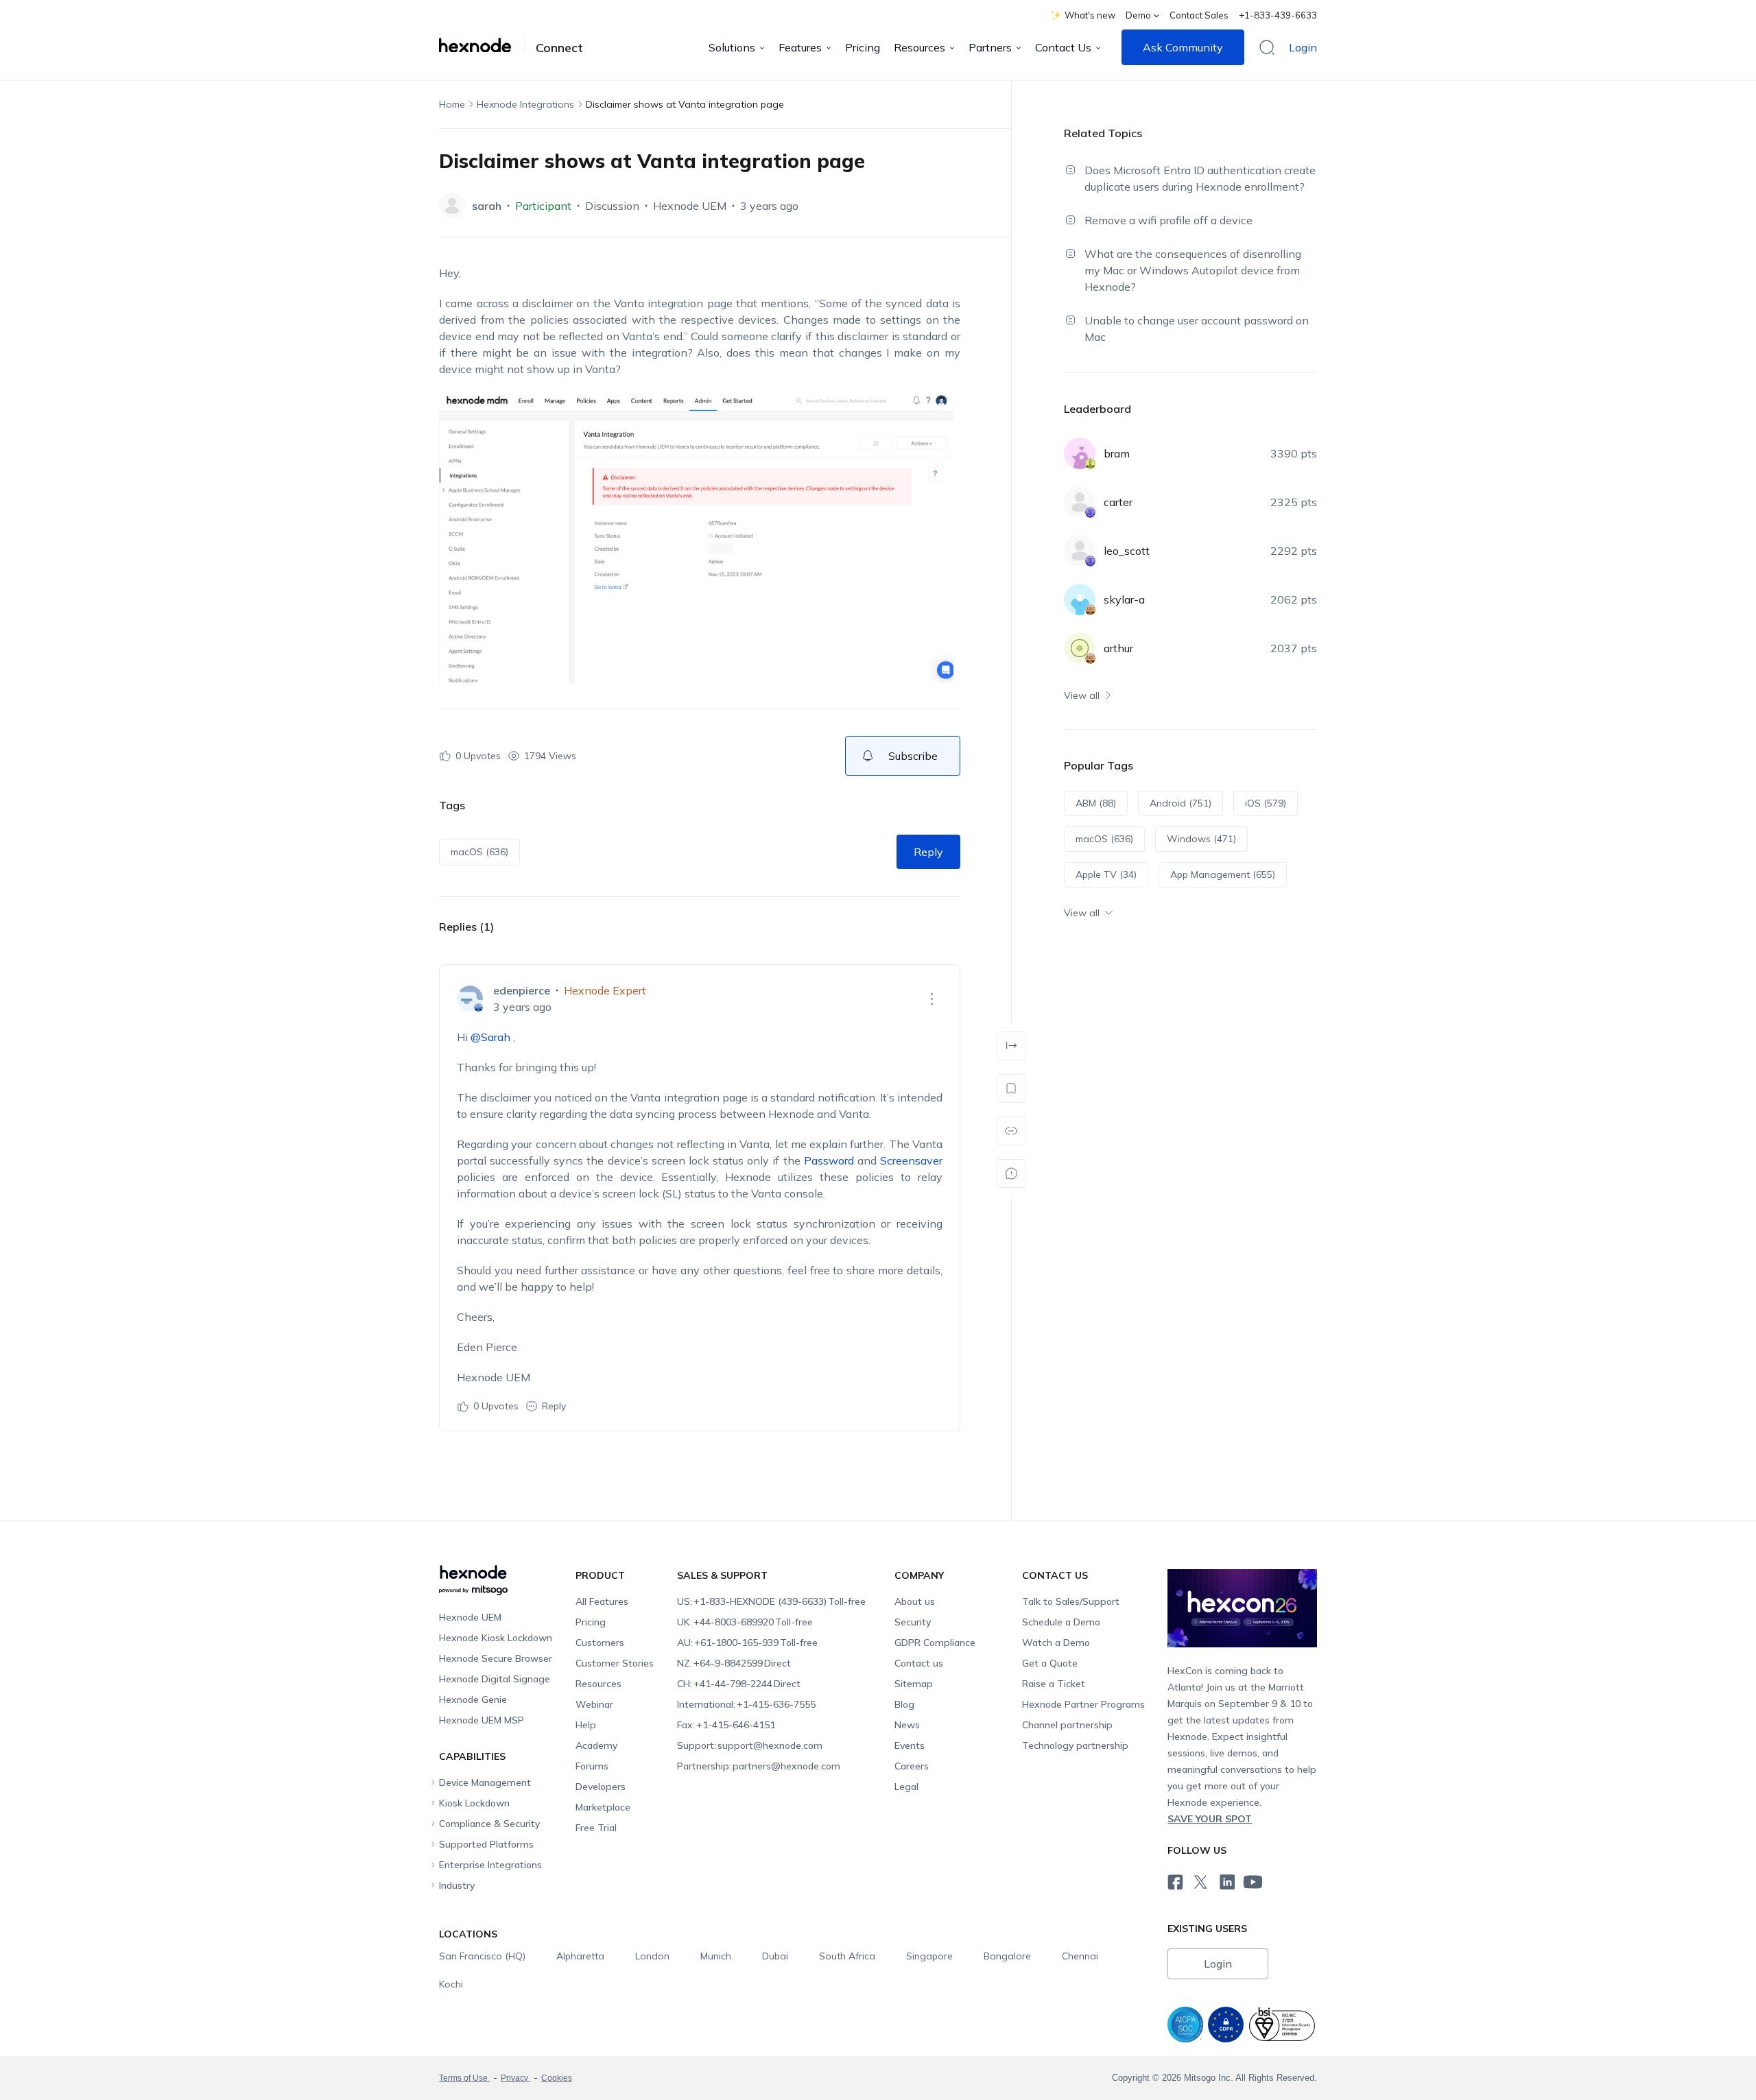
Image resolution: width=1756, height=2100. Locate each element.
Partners (990, 47)
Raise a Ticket (1054, 1684)
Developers (601, 1787)
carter (1118, 502)
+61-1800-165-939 (747, 1643)
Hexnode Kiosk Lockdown (496, 1638)
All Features (602, 1601)
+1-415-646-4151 (726, 1725)
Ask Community (1183, 47)
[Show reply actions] (932, 999)
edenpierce (522, 990)
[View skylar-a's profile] (1080, 599)
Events (910, 1745)
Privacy (515, 2078)
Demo (1138, 15)
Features (800, 47)
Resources (919, 47)
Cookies (557, 2078)
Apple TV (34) (1106, 874)
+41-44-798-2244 (739, 1684)
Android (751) (1180, 803)
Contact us (919, 1663)
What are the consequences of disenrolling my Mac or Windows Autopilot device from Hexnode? (1193, 270)
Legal (906, 1787)
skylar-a (1124, 599)
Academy (596, 1745)
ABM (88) (1096, 803)
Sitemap (914, 1684)
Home (452, 104)
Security (913, 1622)
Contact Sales (1199, 15)
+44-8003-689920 (745, 1622)
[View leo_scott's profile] (1080, 551)
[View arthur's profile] (1080, 648)
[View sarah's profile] (452, 206)
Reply (928, 852)
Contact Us (1063, 47)
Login (1303, 47)
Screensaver (911, 1160)
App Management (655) (1223, 874)
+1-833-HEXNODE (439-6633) (771, 1601)
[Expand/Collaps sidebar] (1011, 1046)
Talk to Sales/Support (1071, 1601)
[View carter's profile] (1080, 502)
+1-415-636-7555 (746, 1704)
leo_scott (1127, 551)
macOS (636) (479, 852)
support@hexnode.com (750, 1745)
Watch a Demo (1056, 1643)
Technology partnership (1075, 1745)
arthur (1118, 648)
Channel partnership (1067, 1725)
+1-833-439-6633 (1278, 15)
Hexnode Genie (473, 1699)
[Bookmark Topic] (1011, 1088)
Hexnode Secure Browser (496, 1658)
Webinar (594, 1704)
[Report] (1011, 1173)
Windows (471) (1201, 839)
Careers (912, 1766)
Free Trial (596, 1828)
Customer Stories (615, 1663)
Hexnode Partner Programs (1083, 1704)
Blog (904, 1704)
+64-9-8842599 (734, 1663)
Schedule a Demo (1061, 1622)
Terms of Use (464, 2078)
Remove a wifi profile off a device (1168, 220)
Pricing (863, 47)
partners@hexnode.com (759, 1766)
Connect (559, 48)
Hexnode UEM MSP (482, 1720)
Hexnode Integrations (525, 104)
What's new (1090, 15)
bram (1117, 453)
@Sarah (490, 1037)
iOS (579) (1266, 803)
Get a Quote (1050, 1663)
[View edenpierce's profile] (470, 999)
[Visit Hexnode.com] (482, 45)
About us (915, 1601)
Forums (592, 1766)
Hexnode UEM (690, 206)
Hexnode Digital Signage (495, 1679)
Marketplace (603, 1807)
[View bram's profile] (1080, 453)
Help (586, 1725)
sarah (487, 206)
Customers (600, 1643)
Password (829, 1160)
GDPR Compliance (935, 1643)
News (907, 1725)
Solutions (732, 47)
